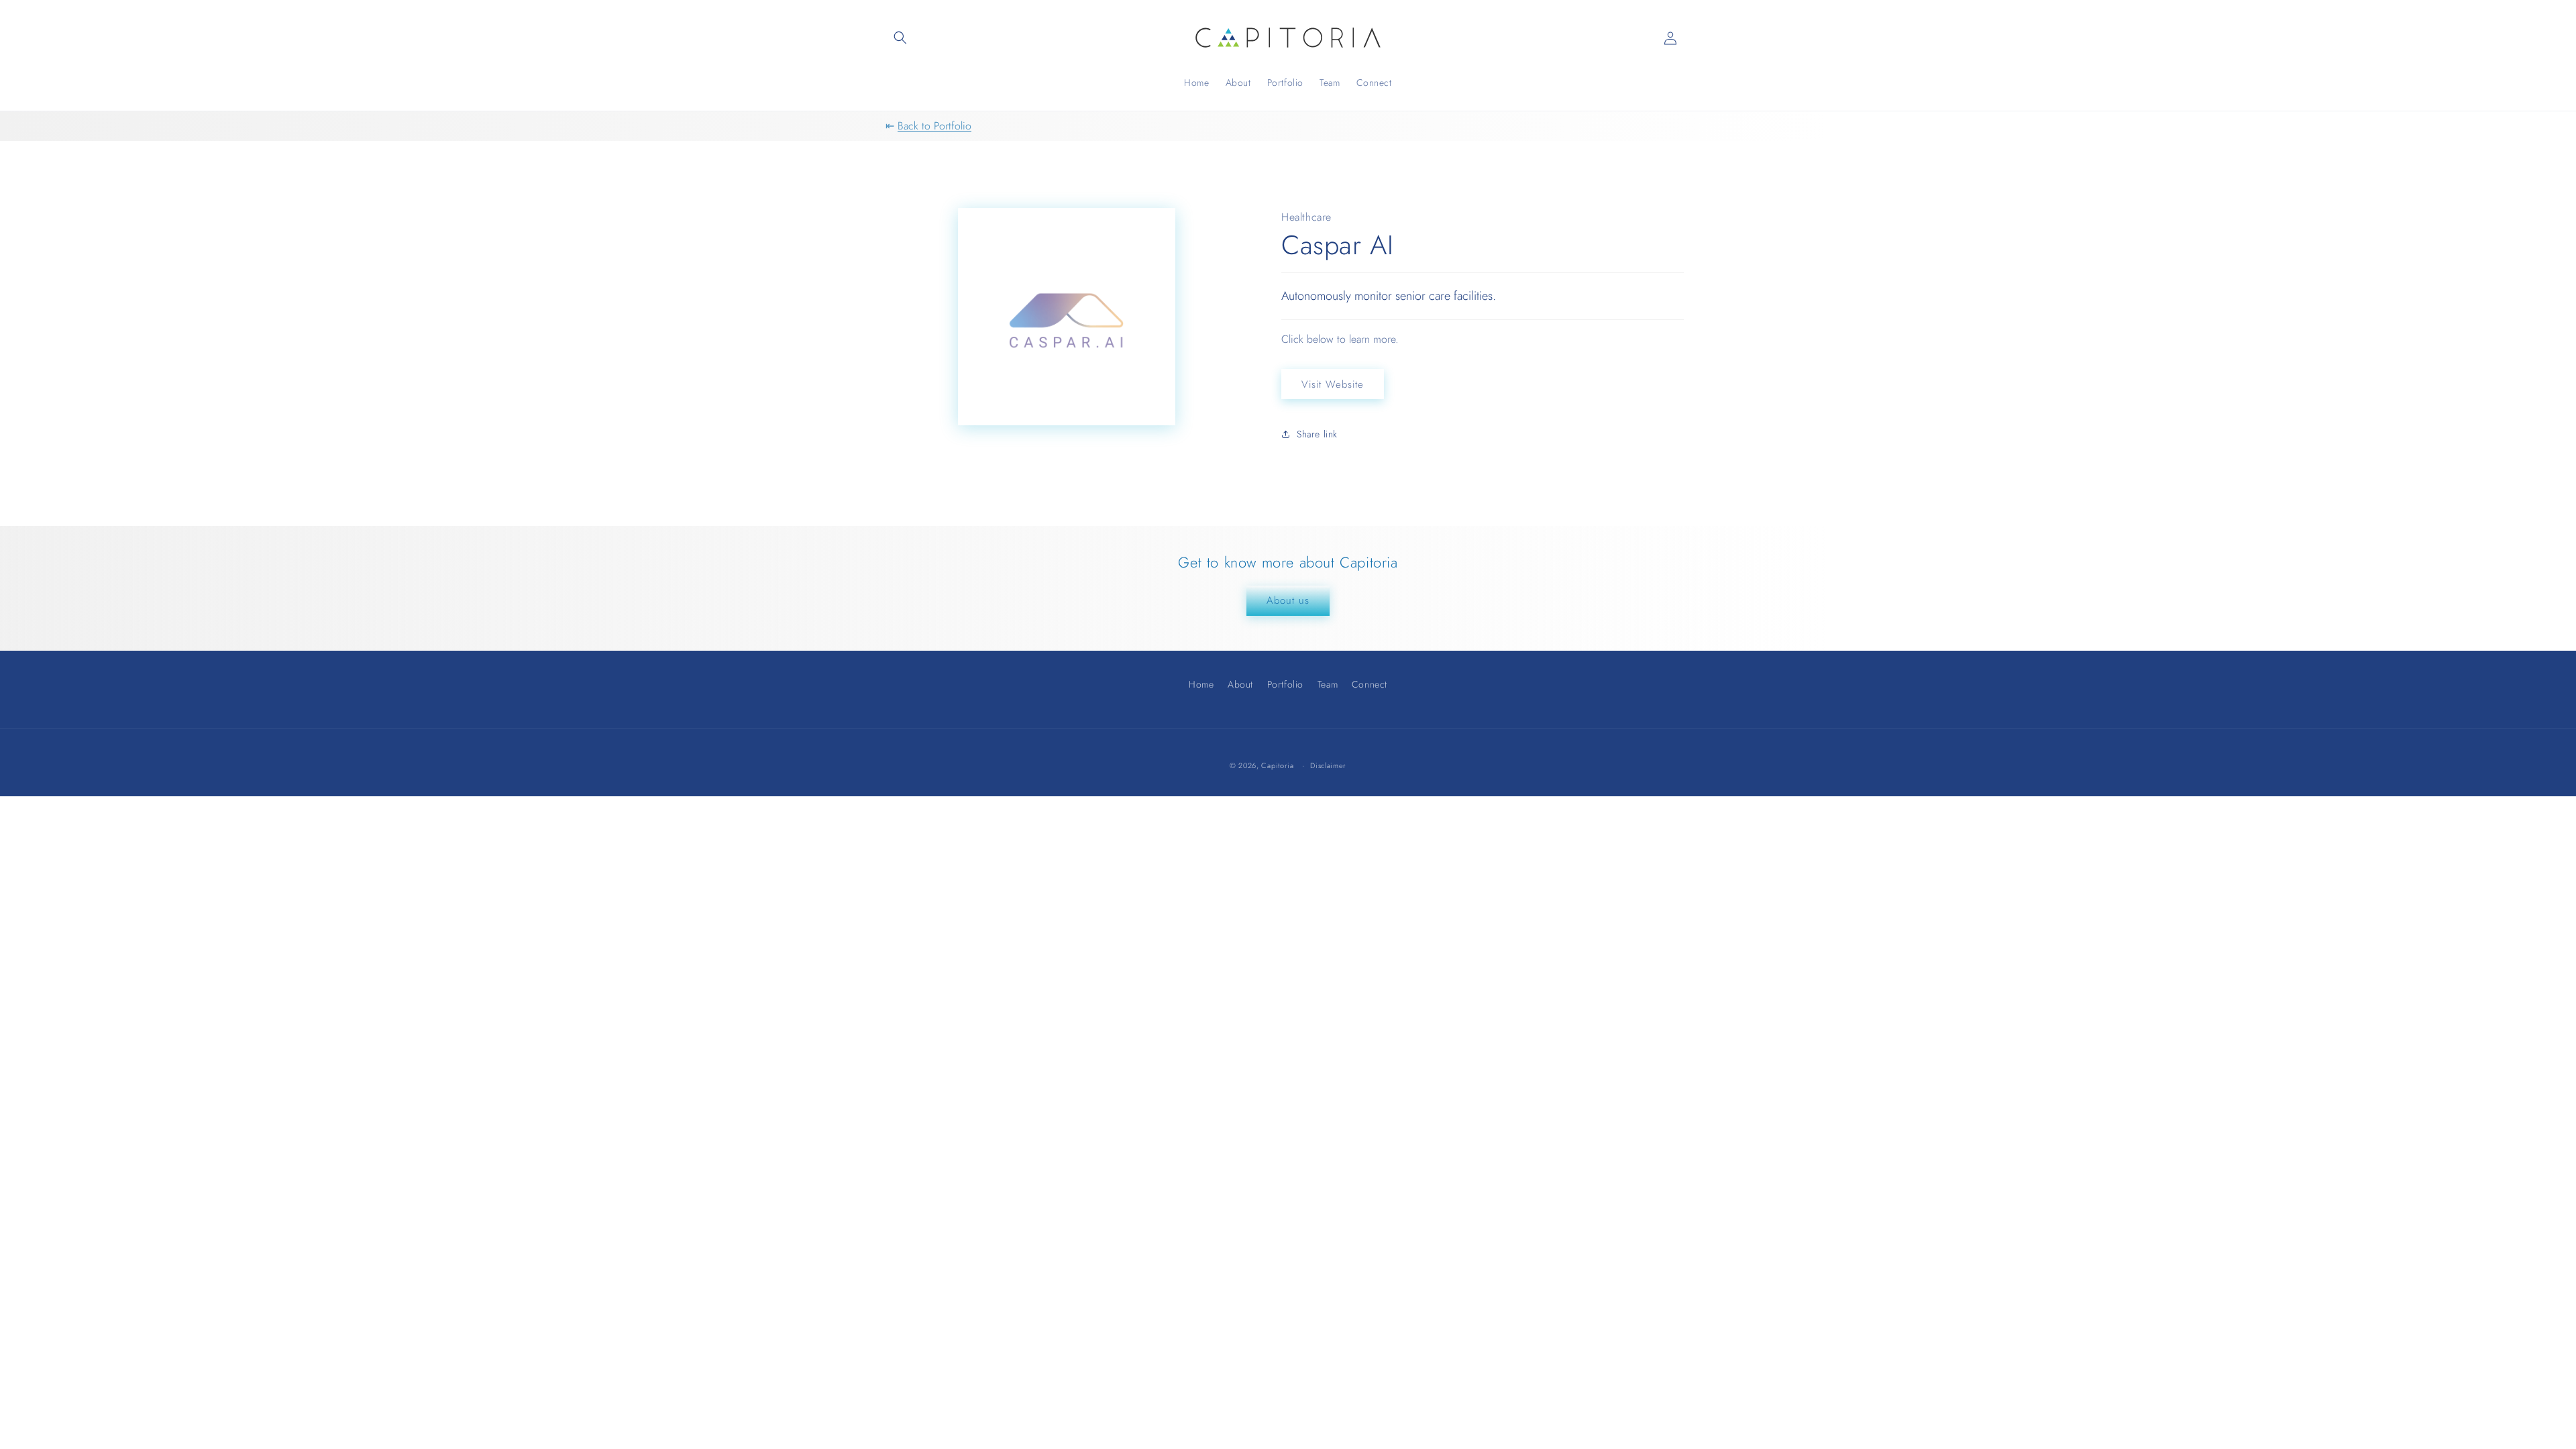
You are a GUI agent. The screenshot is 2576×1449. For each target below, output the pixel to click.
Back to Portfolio (934, 126)
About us (1288, 600)
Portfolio (1285, 684)
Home (1201, 686)
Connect (1370, 684)
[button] (900, 38)
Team (1328, 684)
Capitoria (1277, 765)
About (1240, 684)
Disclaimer (1328, 766)
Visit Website (1333, 384)
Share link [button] (1317, 434)
